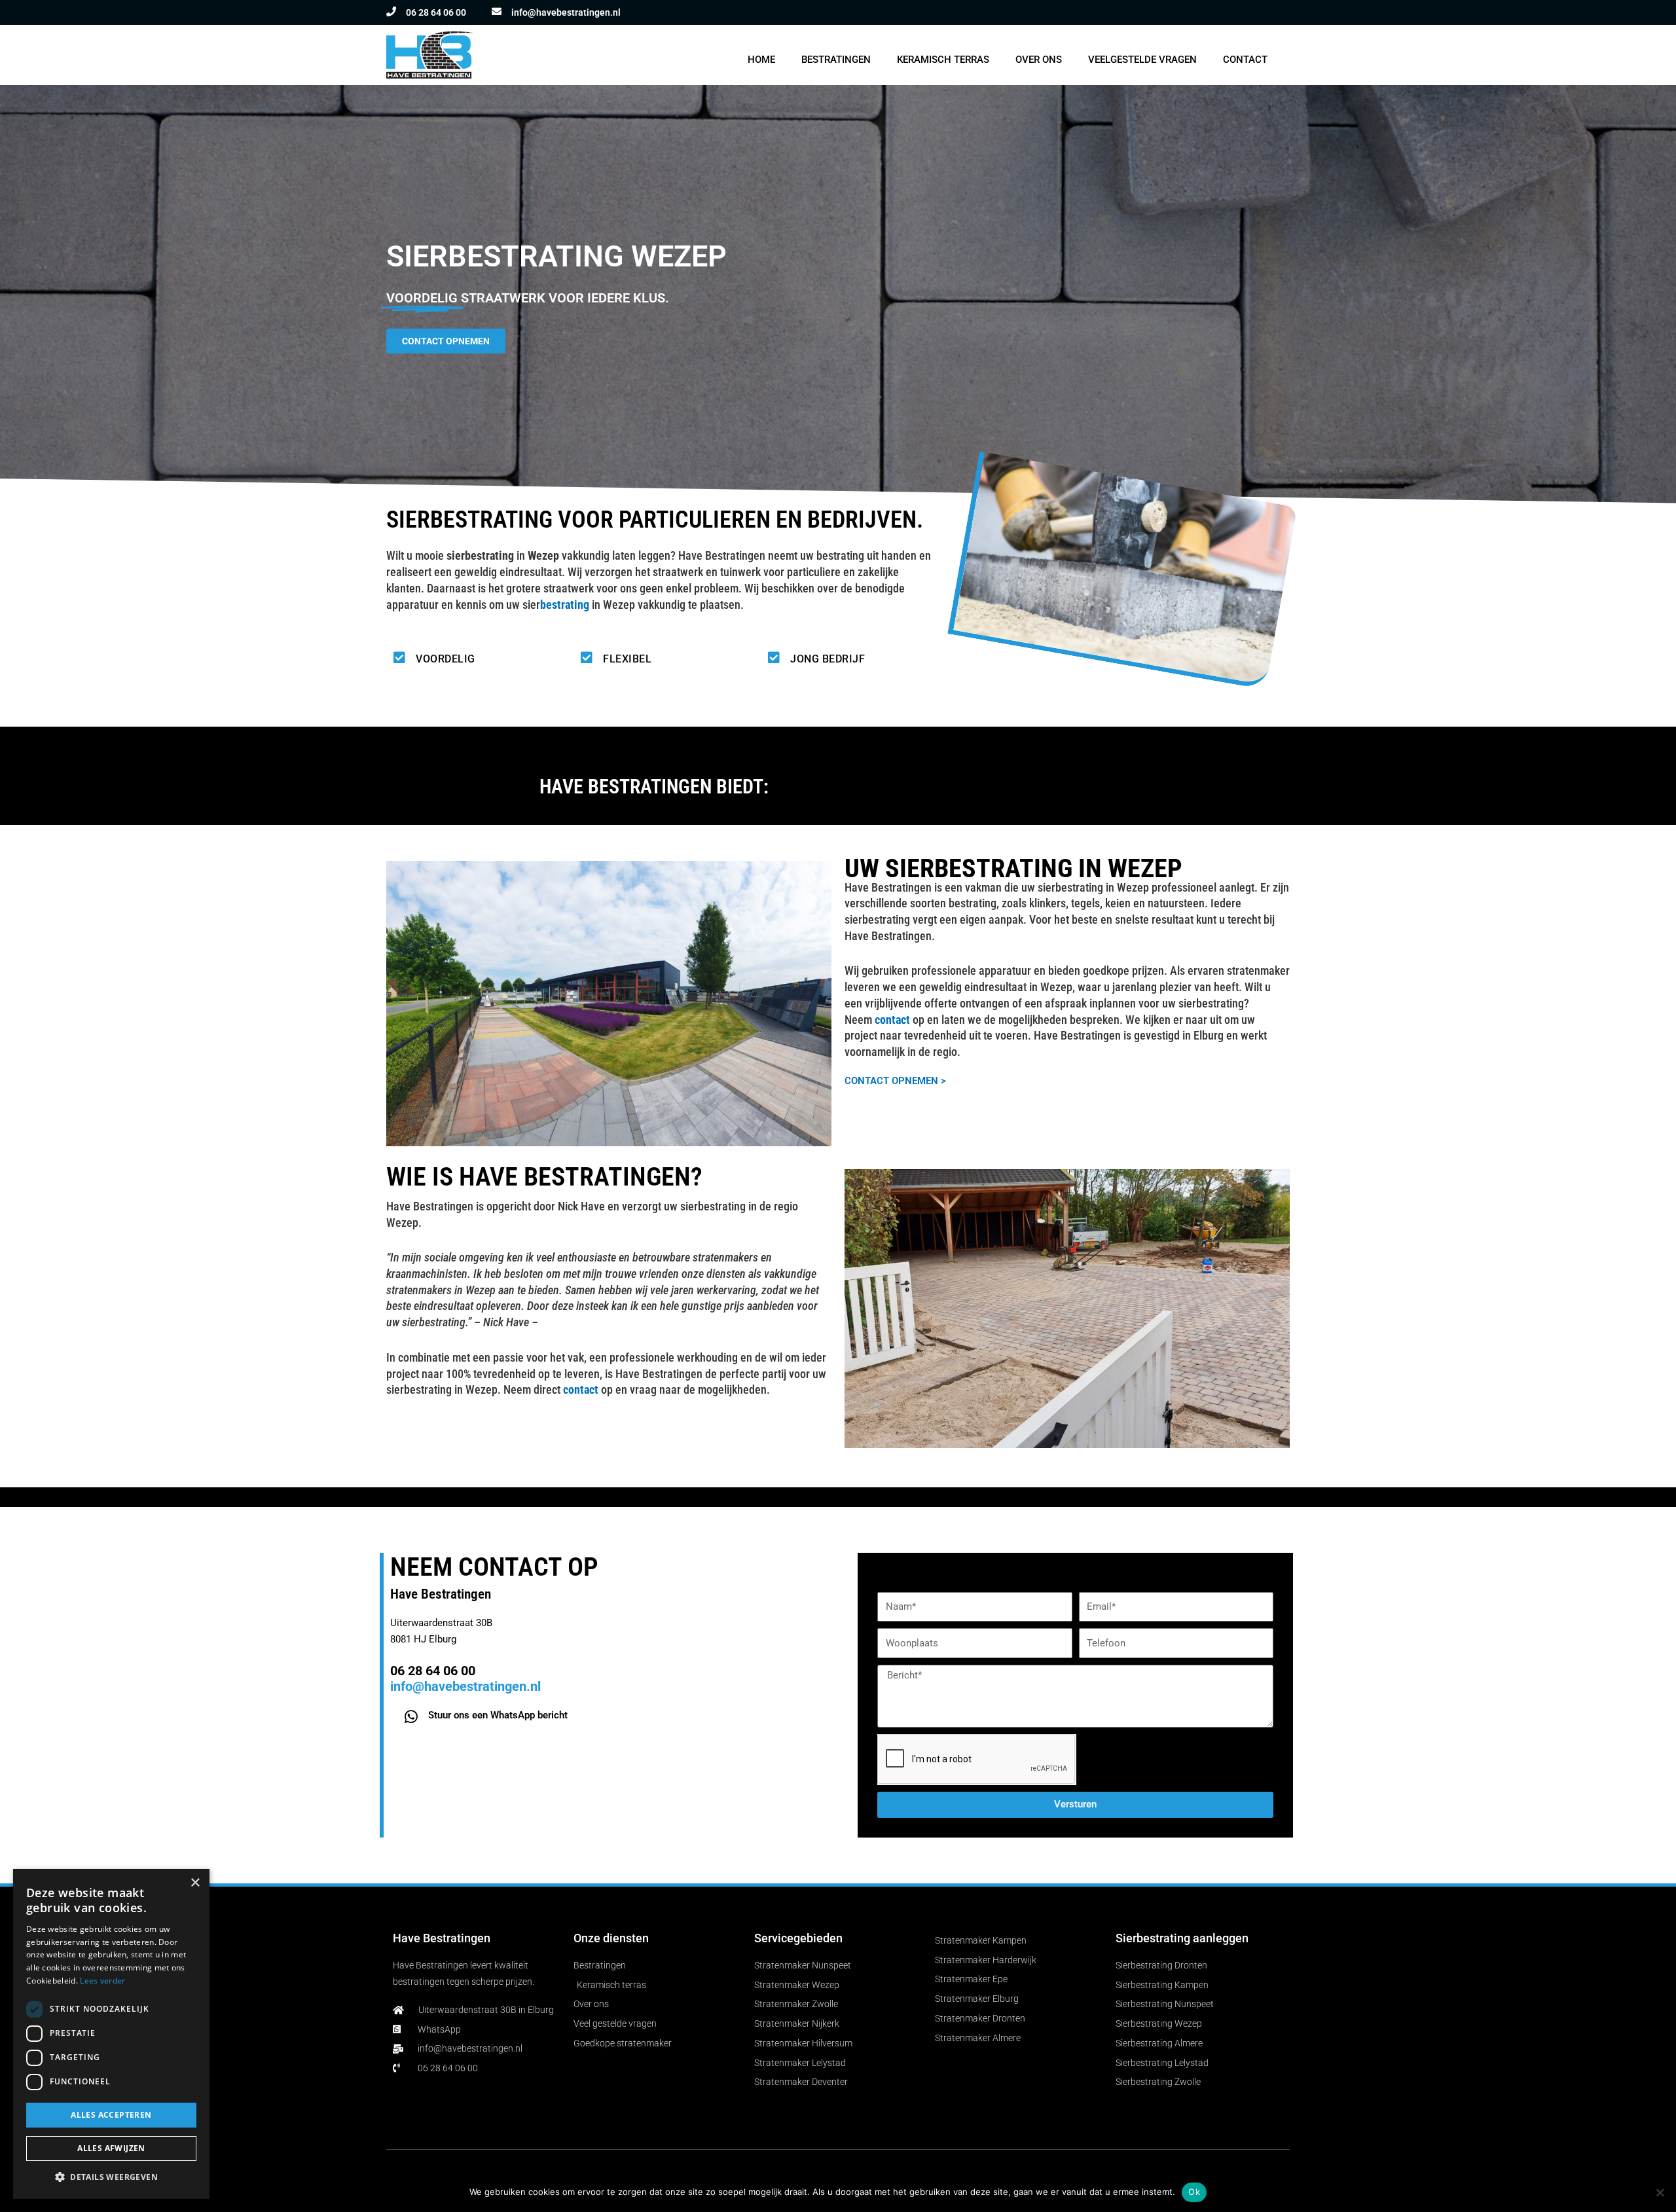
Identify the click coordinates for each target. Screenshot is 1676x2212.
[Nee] (1660, 2192)
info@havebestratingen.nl (566, 12)
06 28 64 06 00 (436, 12)
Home (761, 60)
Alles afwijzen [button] (111, 2148)
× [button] (195, 1883)
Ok (1194, 2192)
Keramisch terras (943, 60)
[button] (111, 2178)
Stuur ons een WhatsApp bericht (498, 1715)
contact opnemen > (895, 1081)
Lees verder (102, 1981)
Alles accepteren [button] (111, 2115)
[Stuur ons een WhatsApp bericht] (411, 1717)
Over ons (1039, 60)
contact (581, 1389)
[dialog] (111, 2034)
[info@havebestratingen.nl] (497, 11)
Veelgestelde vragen (1142, 60)
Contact (1245, 60)
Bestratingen (836, 60)
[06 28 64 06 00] (391, 11)
